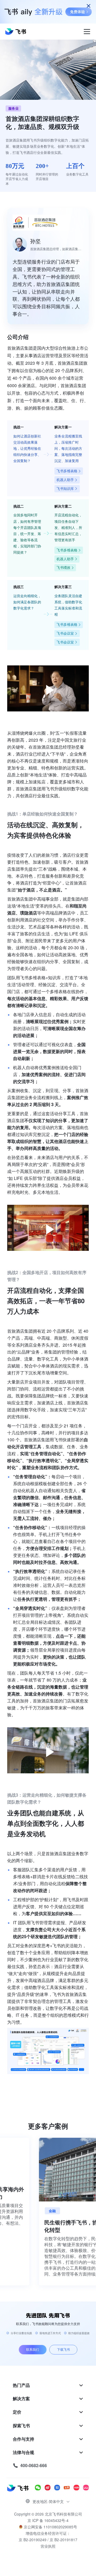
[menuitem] (48, 2385)
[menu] (48, 2425)
